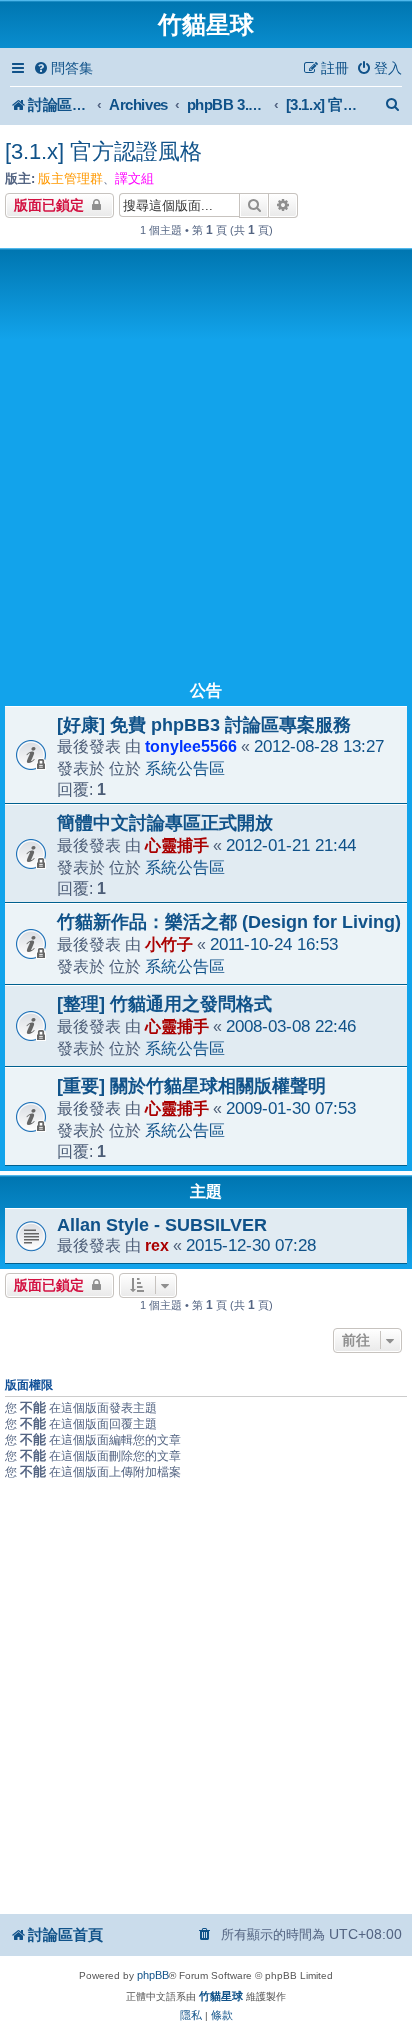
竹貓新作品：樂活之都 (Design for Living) (229, 922)
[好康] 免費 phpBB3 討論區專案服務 (204, 725)
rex (157, 1245)
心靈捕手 (177, 845)
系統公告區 (185, 768)
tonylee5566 (191, 746)
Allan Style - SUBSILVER (162, 1225)
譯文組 (134, 178)
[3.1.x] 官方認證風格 (103, 151)
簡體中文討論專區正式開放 (165, 823)
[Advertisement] (206, 469)
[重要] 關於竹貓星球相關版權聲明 (191, 1086)
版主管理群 (70, 178)
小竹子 (169, 944)
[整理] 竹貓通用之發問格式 (164, 1004)
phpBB (153, 1975)
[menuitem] (63, 68)
